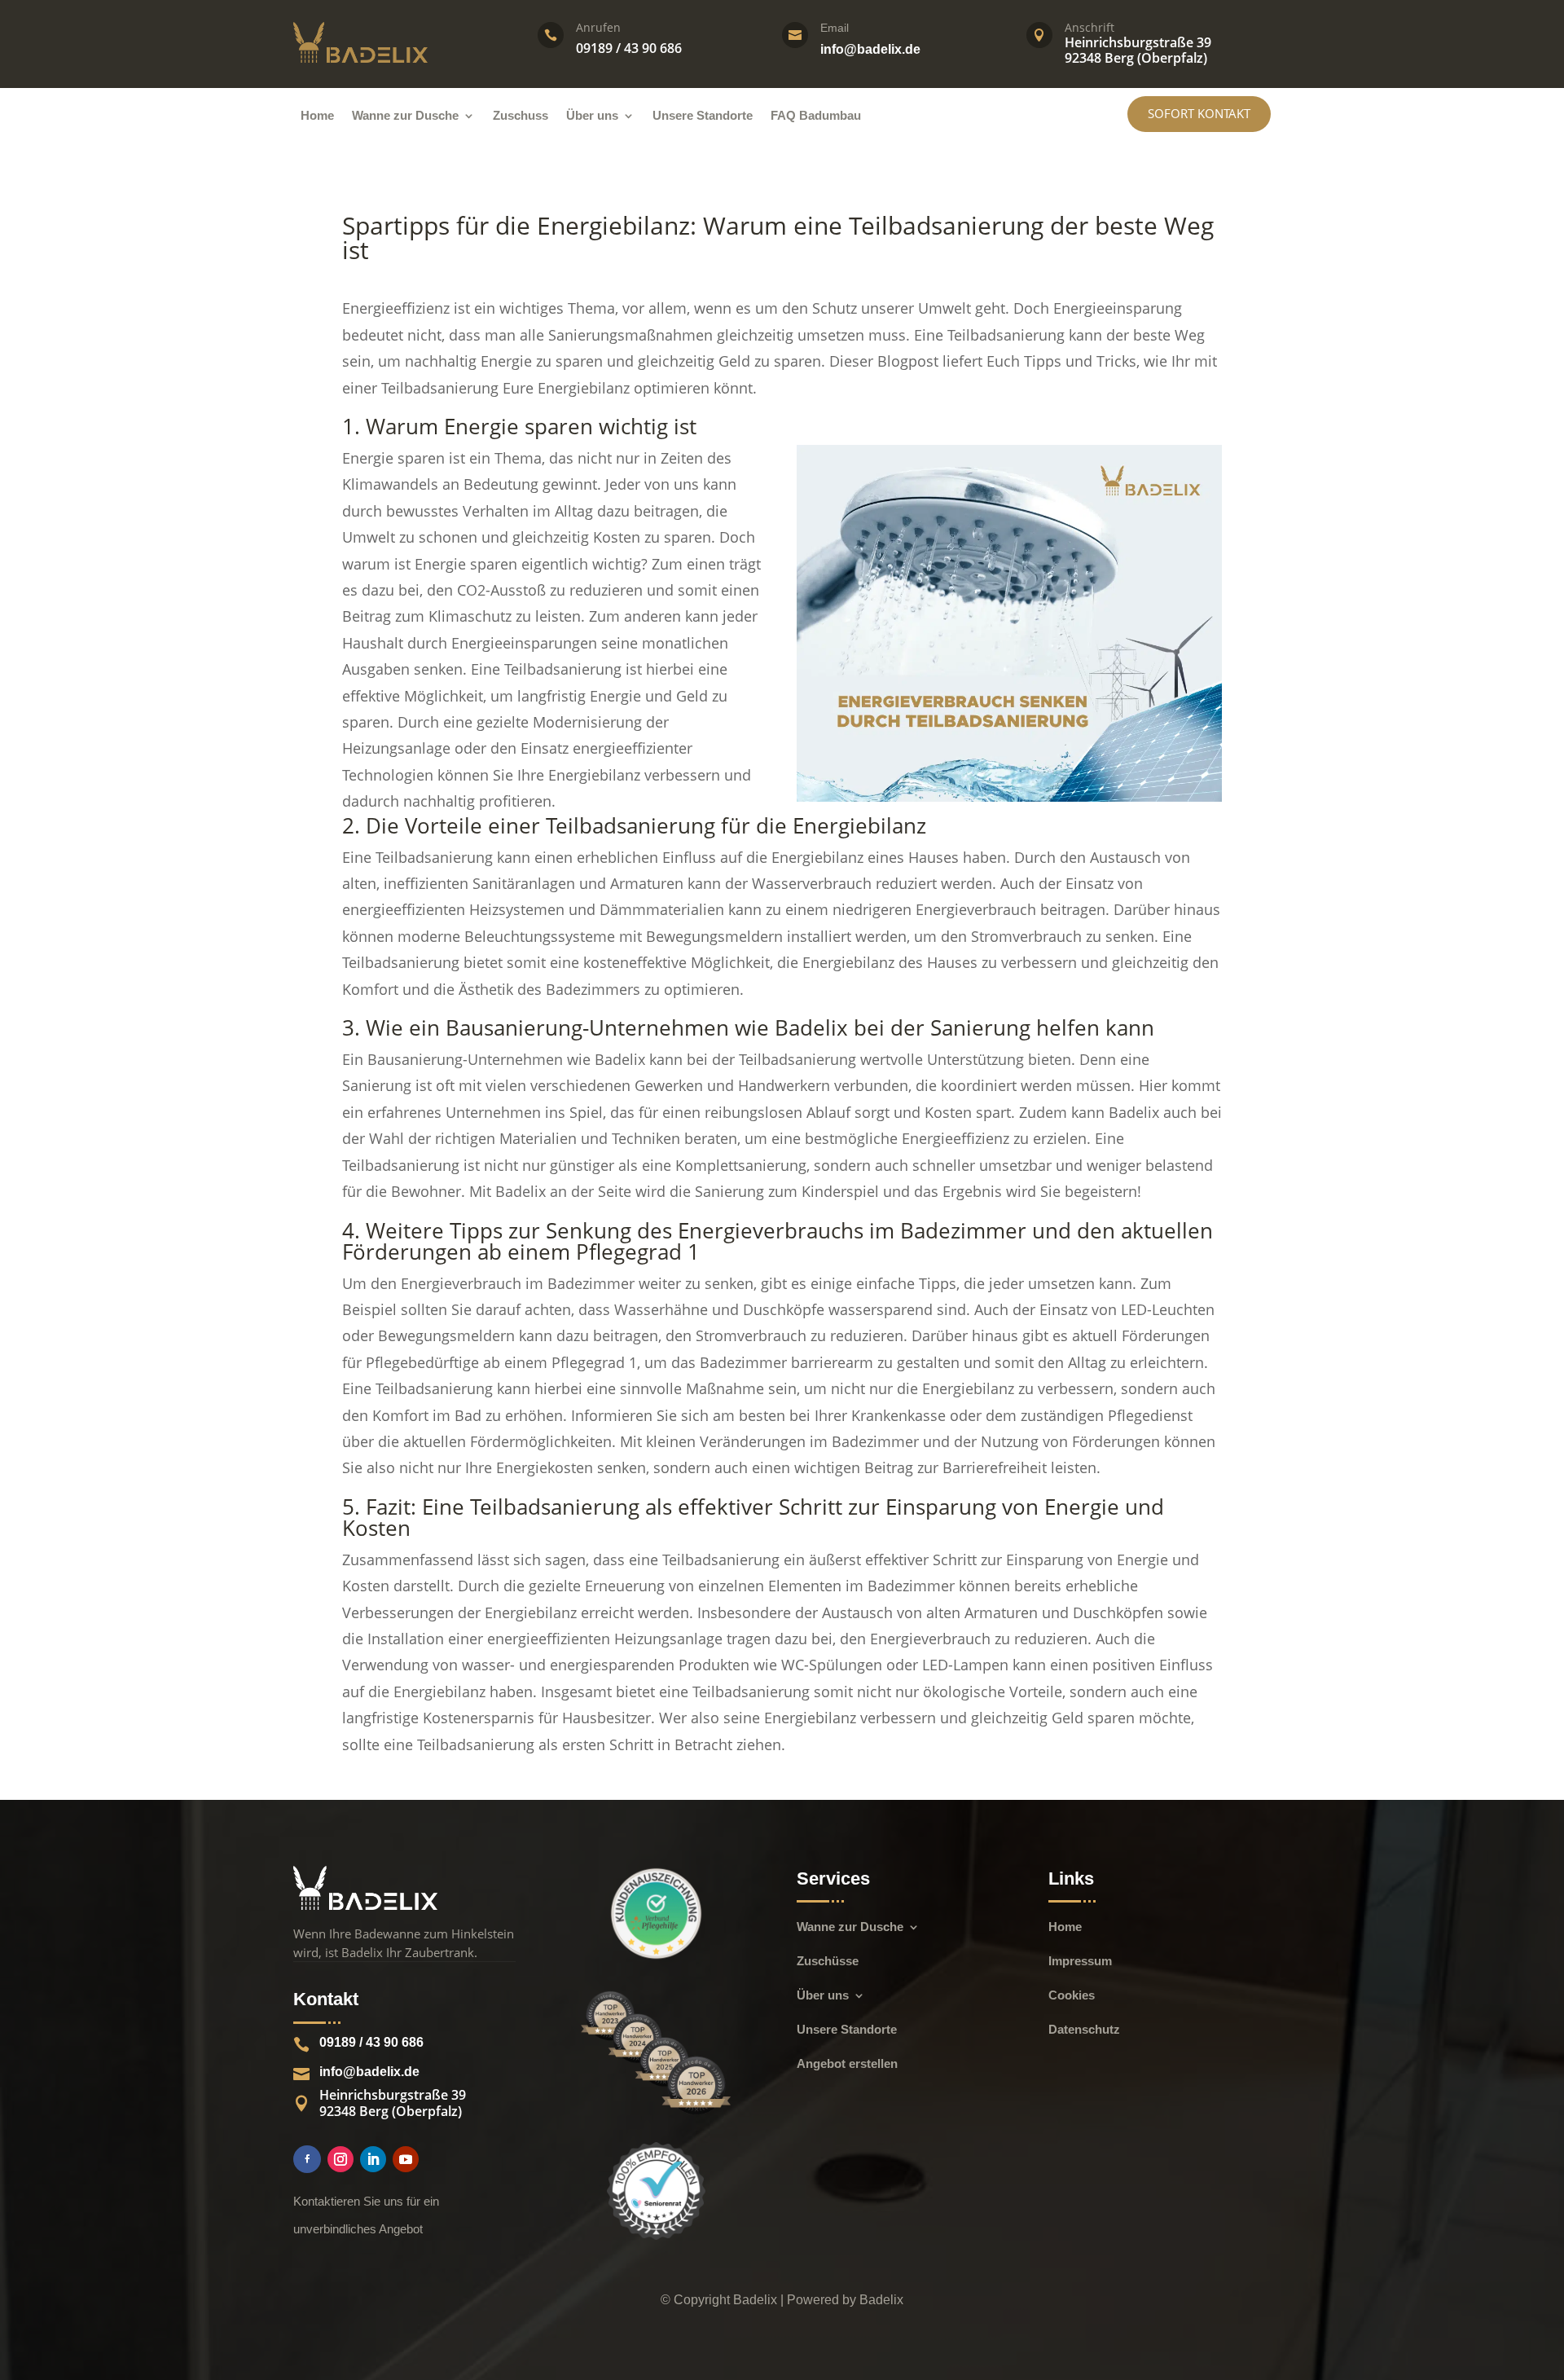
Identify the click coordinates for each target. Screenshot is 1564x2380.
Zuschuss (521, 116)
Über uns (592, 116)
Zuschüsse (828, 1962)
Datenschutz (1084, 2030)
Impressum (1080, 1962)
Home (317, 116)
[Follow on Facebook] (307, 2159)
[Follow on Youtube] (406, 2159)
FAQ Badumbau (816, 116)
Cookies (1072, 1996)
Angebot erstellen (847, 2064)
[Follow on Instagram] (340, 2159)
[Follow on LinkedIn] (373, 2159)
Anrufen (598, 27)
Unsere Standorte (703, 116)
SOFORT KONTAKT (1199, 113)
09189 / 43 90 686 (371, 2042)
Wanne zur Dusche (405, 116)
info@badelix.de (870, 49)
